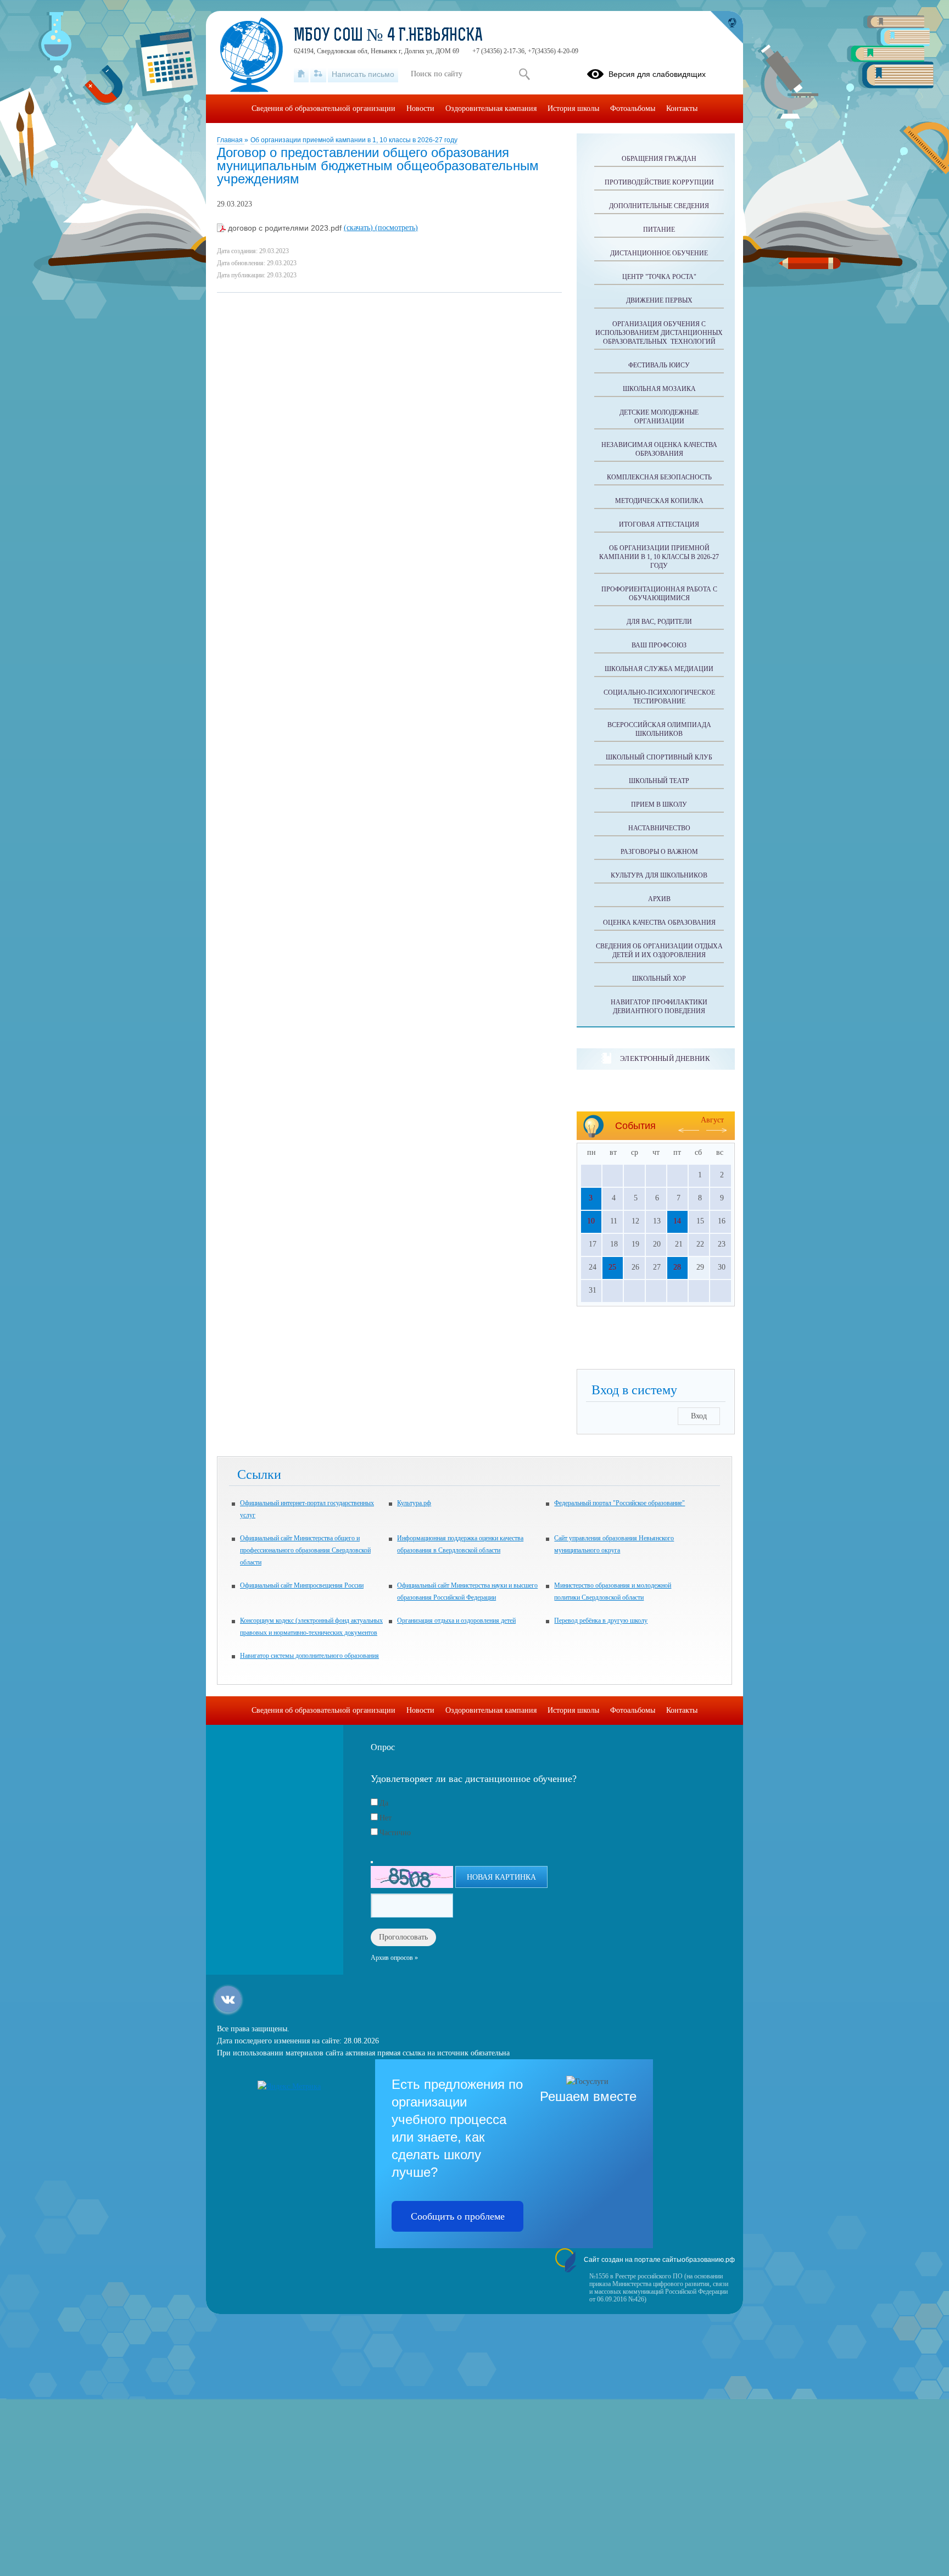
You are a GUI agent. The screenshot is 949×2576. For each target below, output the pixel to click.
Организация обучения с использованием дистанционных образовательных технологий (659, 333)
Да (384, 1803)
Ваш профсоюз (659, 645)
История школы (573, 108)
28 (677, 1267)
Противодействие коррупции (659, 182)
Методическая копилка (659, 501)
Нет (386, 1818)
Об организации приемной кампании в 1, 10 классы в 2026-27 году (354, 140)
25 (612, 1267)
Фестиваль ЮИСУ (659, 365)
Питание (659, 230)
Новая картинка (501, 1877)
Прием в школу (659, 804)
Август (712, 1120)
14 (677, 1221)
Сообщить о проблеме (458, 2216)
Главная (231, 140)
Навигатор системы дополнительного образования (309, 1656)
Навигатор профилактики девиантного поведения (659, 1007)
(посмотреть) (397, 228)
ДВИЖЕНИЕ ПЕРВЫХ (659, 300)
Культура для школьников (659, 875)
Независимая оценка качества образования (659, 449)
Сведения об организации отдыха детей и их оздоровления (659, 951)
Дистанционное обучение (659, 253)
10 (591, 1221)
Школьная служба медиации (659, 669)
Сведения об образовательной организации (323, 108)
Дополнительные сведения (659, 206)
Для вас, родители (659, 622)
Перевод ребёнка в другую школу (601, 1621)
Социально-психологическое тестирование (659, 697)
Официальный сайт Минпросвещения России (302, 1585)
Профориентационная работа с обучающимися (659, 594)
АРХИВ (659, 899)
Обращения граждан (659, 159)
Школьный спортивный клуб (659, 757)
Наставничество (659, 828)
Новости (420, 108)
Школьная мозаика (659, 389)
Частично (395, 1833)
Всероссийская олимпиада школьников (659, 729)
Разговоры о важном (659, 852)
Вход (699, 1416)
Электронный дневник (665, 1058)
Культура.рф (414, 1503)
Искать (524, 74)
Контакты (682, 108)
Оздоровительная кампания (491, 108)
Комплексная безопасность (659, 477)
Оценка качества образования (659, 923)
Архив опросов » (394, 1958)
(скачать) (359, 228)
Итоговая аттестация (659, 524)
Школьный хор (659, 979)
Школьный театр (659, 781)
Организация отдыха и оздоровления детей (456, 1621)
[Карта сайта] (318, 74)
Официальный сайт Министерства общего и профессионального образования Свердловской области (305, 1550)
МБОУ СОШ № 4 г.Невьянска (388, 36)
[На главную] (301, 74)
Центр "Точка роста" (659, 277)
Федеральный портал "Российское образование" (619, 1503)
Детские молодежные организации (659, 417)
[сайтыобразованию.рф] (727, 27)
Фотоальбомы (633, 108)
